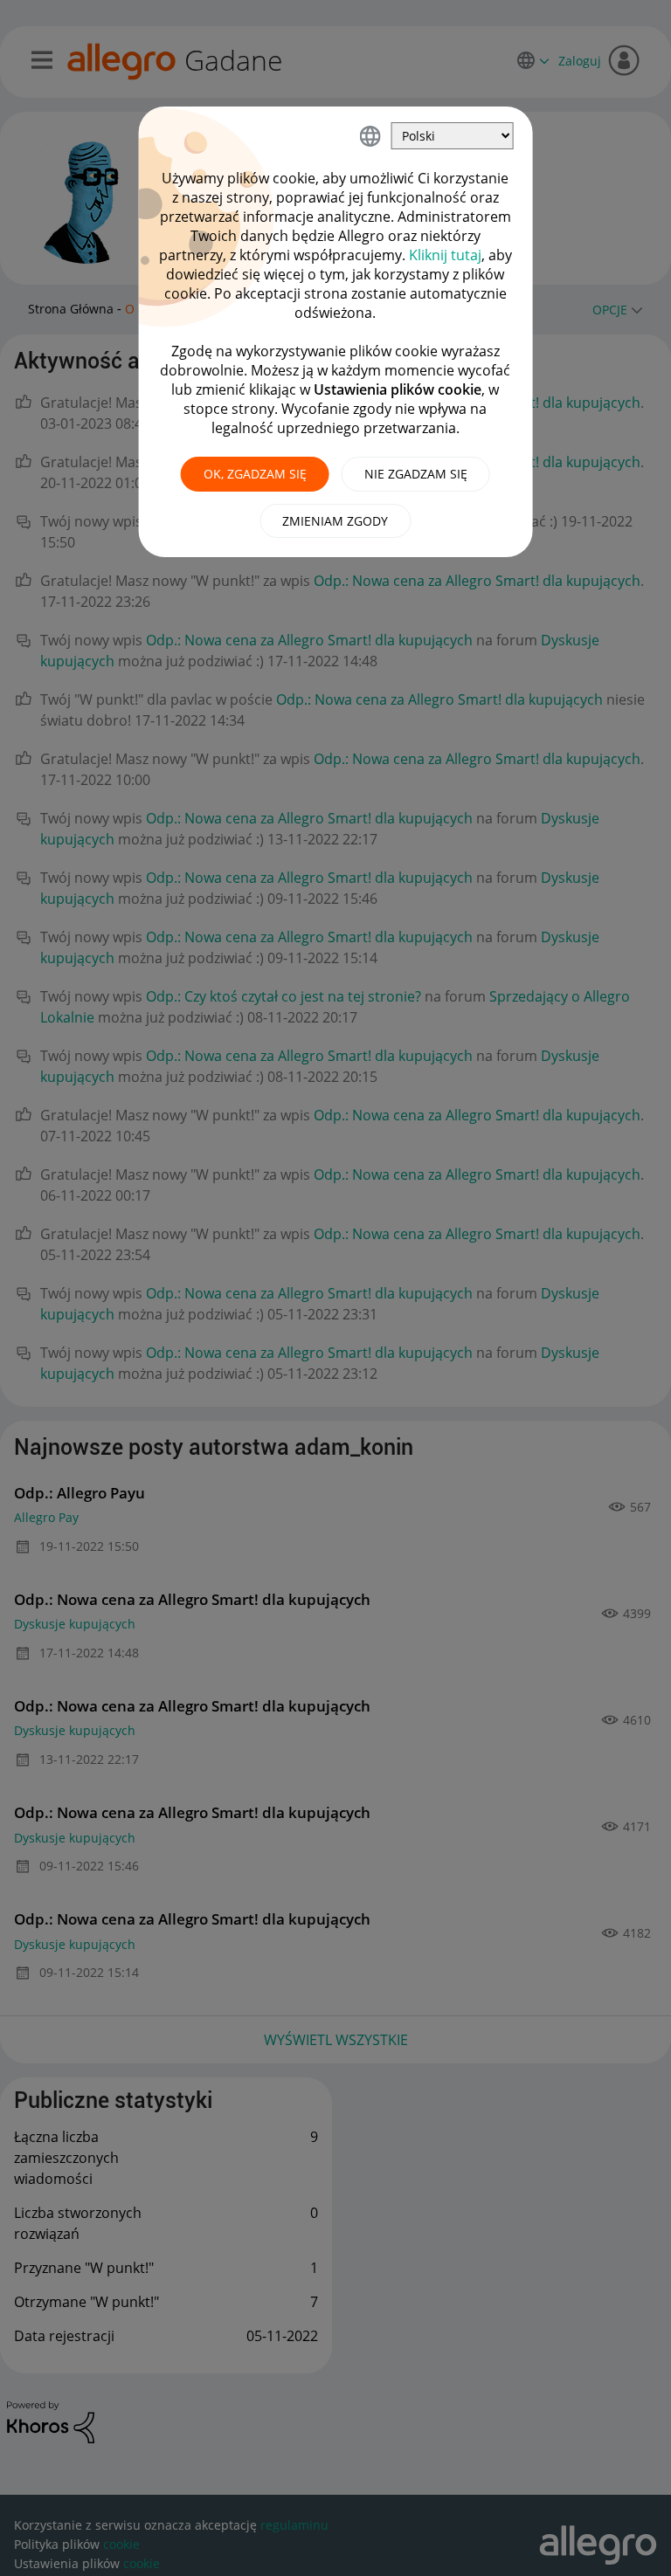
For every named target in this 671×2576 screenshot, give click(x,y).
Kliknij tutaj (445, 255)
